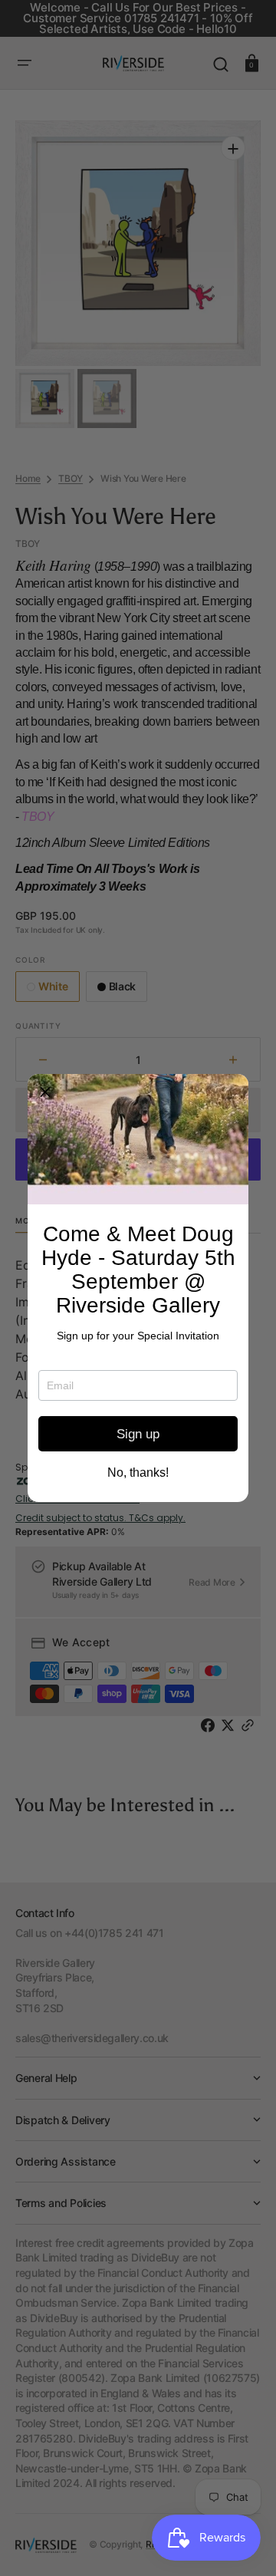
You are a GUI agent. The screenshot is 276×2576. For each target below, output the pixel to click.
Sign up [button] (138, 1434)
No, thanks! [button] (138, 1473)
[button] (45, 1092)
